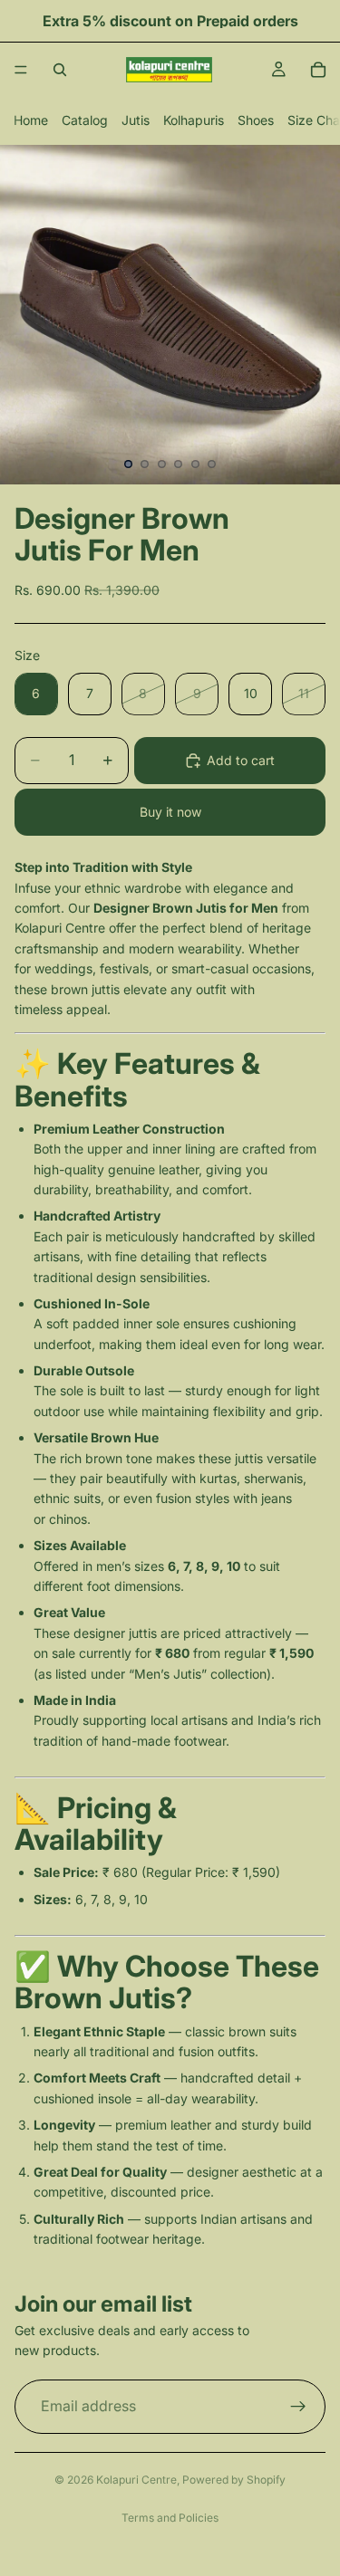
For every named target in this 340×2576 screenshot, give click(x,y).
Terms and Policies (170, 2518)
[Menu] (21, 70)
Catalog (85, 120)
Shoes (256, 120)
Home (31, 120)
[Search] (60, 70)
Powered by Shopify (234, 2480)
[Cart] (318, 70)
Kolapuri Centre (136, 2480)
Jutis (136, 120)
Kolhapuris (194, 120)
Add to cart (241, 760)
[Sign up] (298, 2406)
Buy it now (170, 812)
